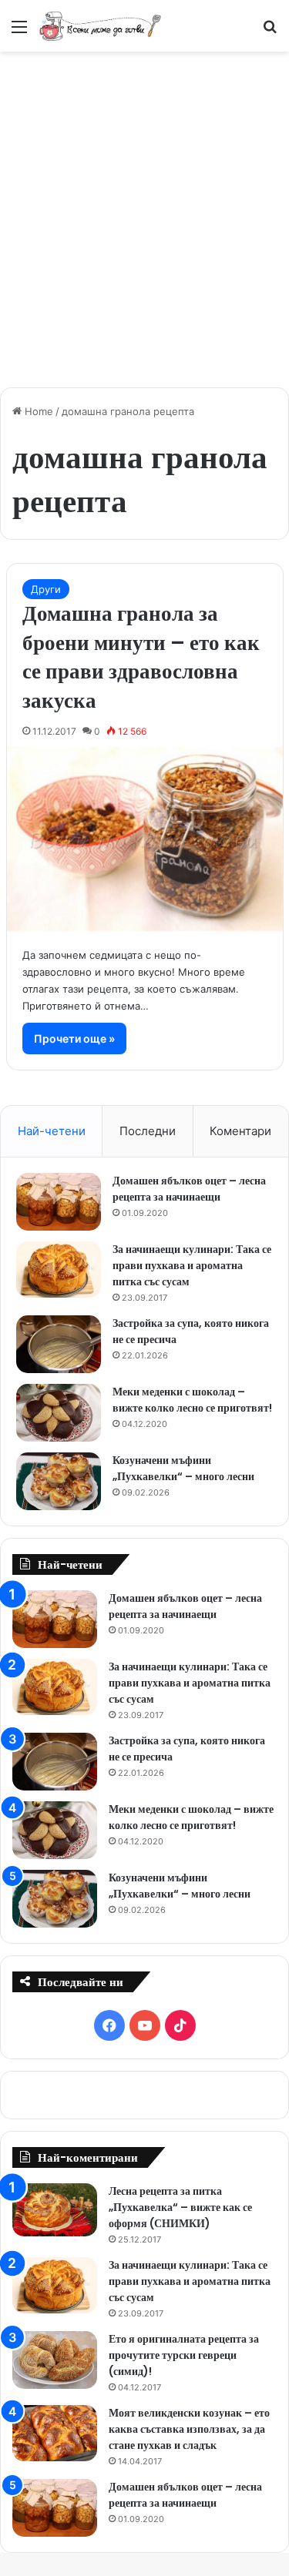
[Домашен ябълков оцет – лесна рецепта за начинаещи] (59, 1202)
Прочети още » (74, 1038)
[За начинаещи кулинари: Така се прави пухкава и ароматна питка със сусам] (59, 1270)
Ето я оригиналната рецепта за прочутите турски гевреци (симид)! (184, 2355)
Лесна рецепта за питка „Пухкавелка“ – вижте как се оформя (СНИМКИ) (180, 2207)
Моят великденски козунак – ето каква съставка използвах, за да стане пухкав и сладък (189, 2429)
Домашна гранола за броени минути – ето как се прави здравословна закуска (141, 657)
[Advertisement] (144, 211)
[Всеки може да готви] (100, 26)
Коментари (240, 1131)
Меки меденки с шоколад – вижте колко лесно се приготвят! (192, 1400)
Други (46, 589)
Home (37, 411)
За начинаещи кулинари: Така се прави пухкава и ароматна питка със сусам (192, 1265)
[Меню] (19, 32)
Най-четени (52, 1131)
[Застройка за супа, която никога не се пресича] (59, 1344)
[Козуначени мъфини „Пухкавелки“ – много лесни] (59, 1481)
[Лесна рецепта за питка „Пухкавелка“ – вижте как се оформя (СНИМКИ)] (55, 2210)
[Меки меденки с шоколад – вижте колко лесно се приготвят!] (59, 1413)
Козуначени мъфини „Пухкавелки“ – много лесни (183, 1468)
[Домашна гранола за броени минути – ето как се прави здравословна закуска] (145, 839)
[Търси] (270, 32)
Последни (148, 1131)
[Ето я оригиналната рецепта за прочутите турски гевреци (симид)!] (55, 2360)
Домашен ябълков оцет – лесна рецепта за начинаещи (189, 1189)
